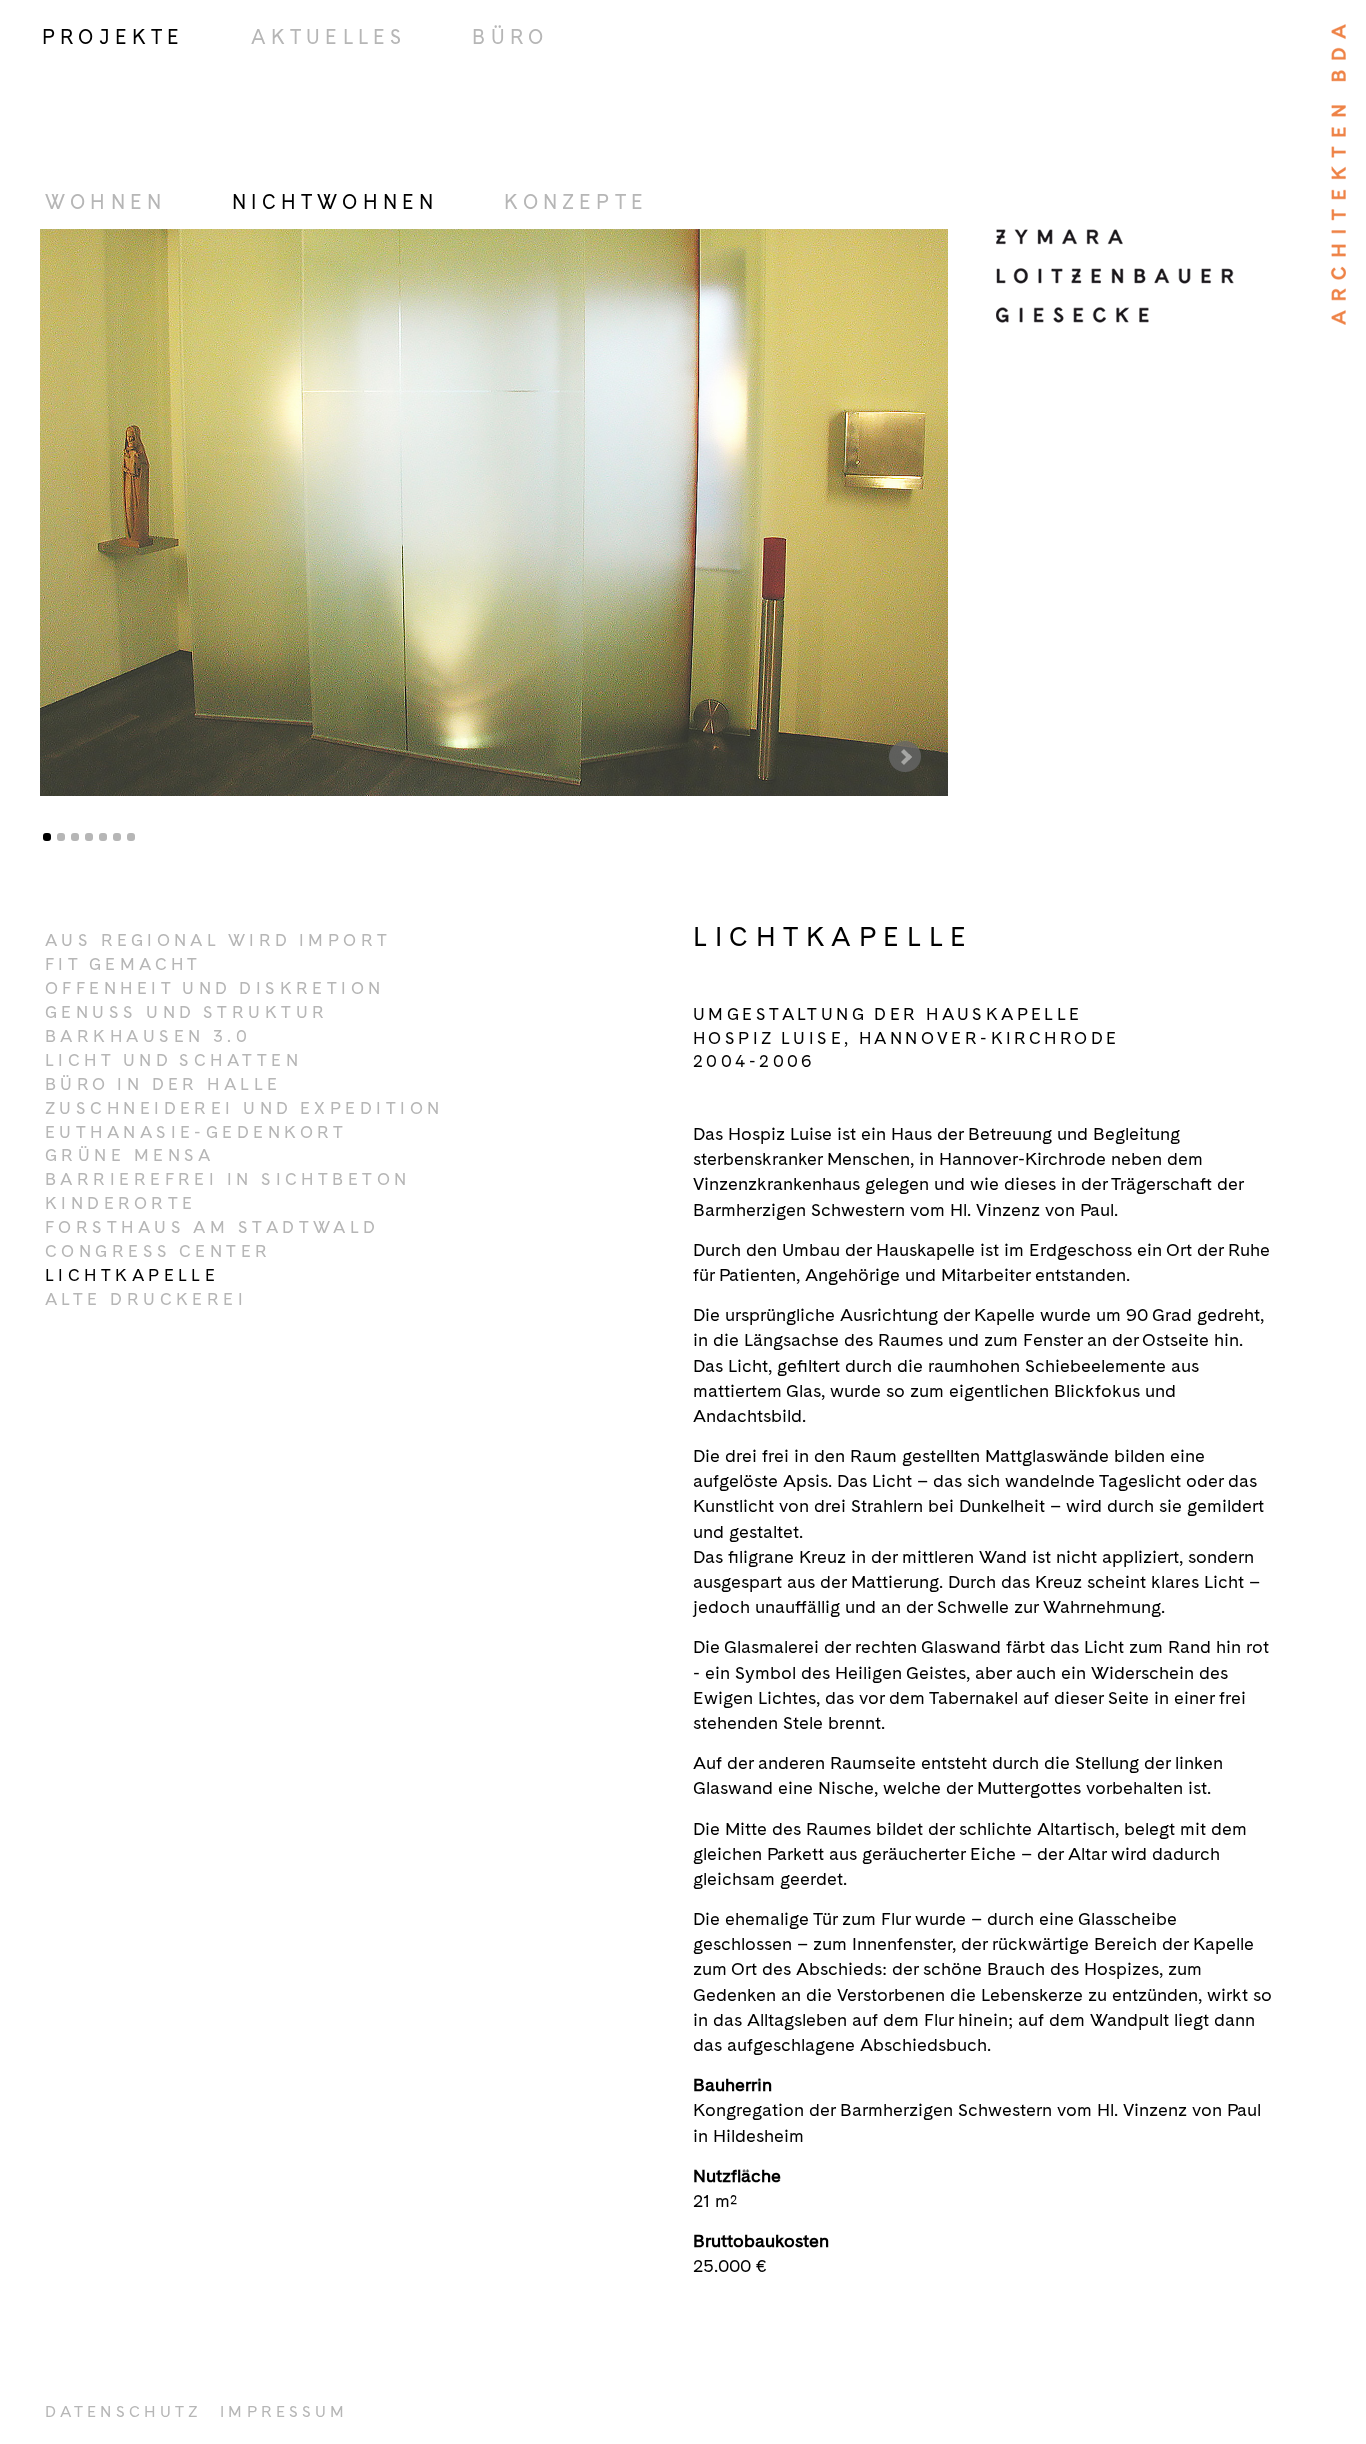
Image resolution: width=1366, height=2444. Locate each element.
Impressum (284, 2411)
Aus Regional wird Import (218, 940)
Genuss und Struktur (186, 1012)
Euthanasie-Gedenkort (196, 1132)
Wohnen (105, 202)
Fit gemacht (123, 964)
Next (905, 757)
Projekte (113, 37)
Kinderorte (120, 1203)
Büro (510, 37)
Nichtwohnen (335, 202)
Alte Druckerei (146, 1299)
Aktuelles (329, 37)
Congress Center (158, 1251)
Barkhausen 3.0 (148, 1036)
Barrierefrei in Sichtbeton (228, 1179)
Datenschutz (123, 2411)
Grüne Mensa (130, 1155)
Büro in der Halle (163, 1084)
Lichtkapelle (132, 1275)
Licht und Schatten (173, 1060)
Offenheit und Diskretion (215, 988)
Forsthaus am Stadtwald (212, 1227)
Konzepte (576, 202)
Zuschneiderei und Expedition (244, 1108)
